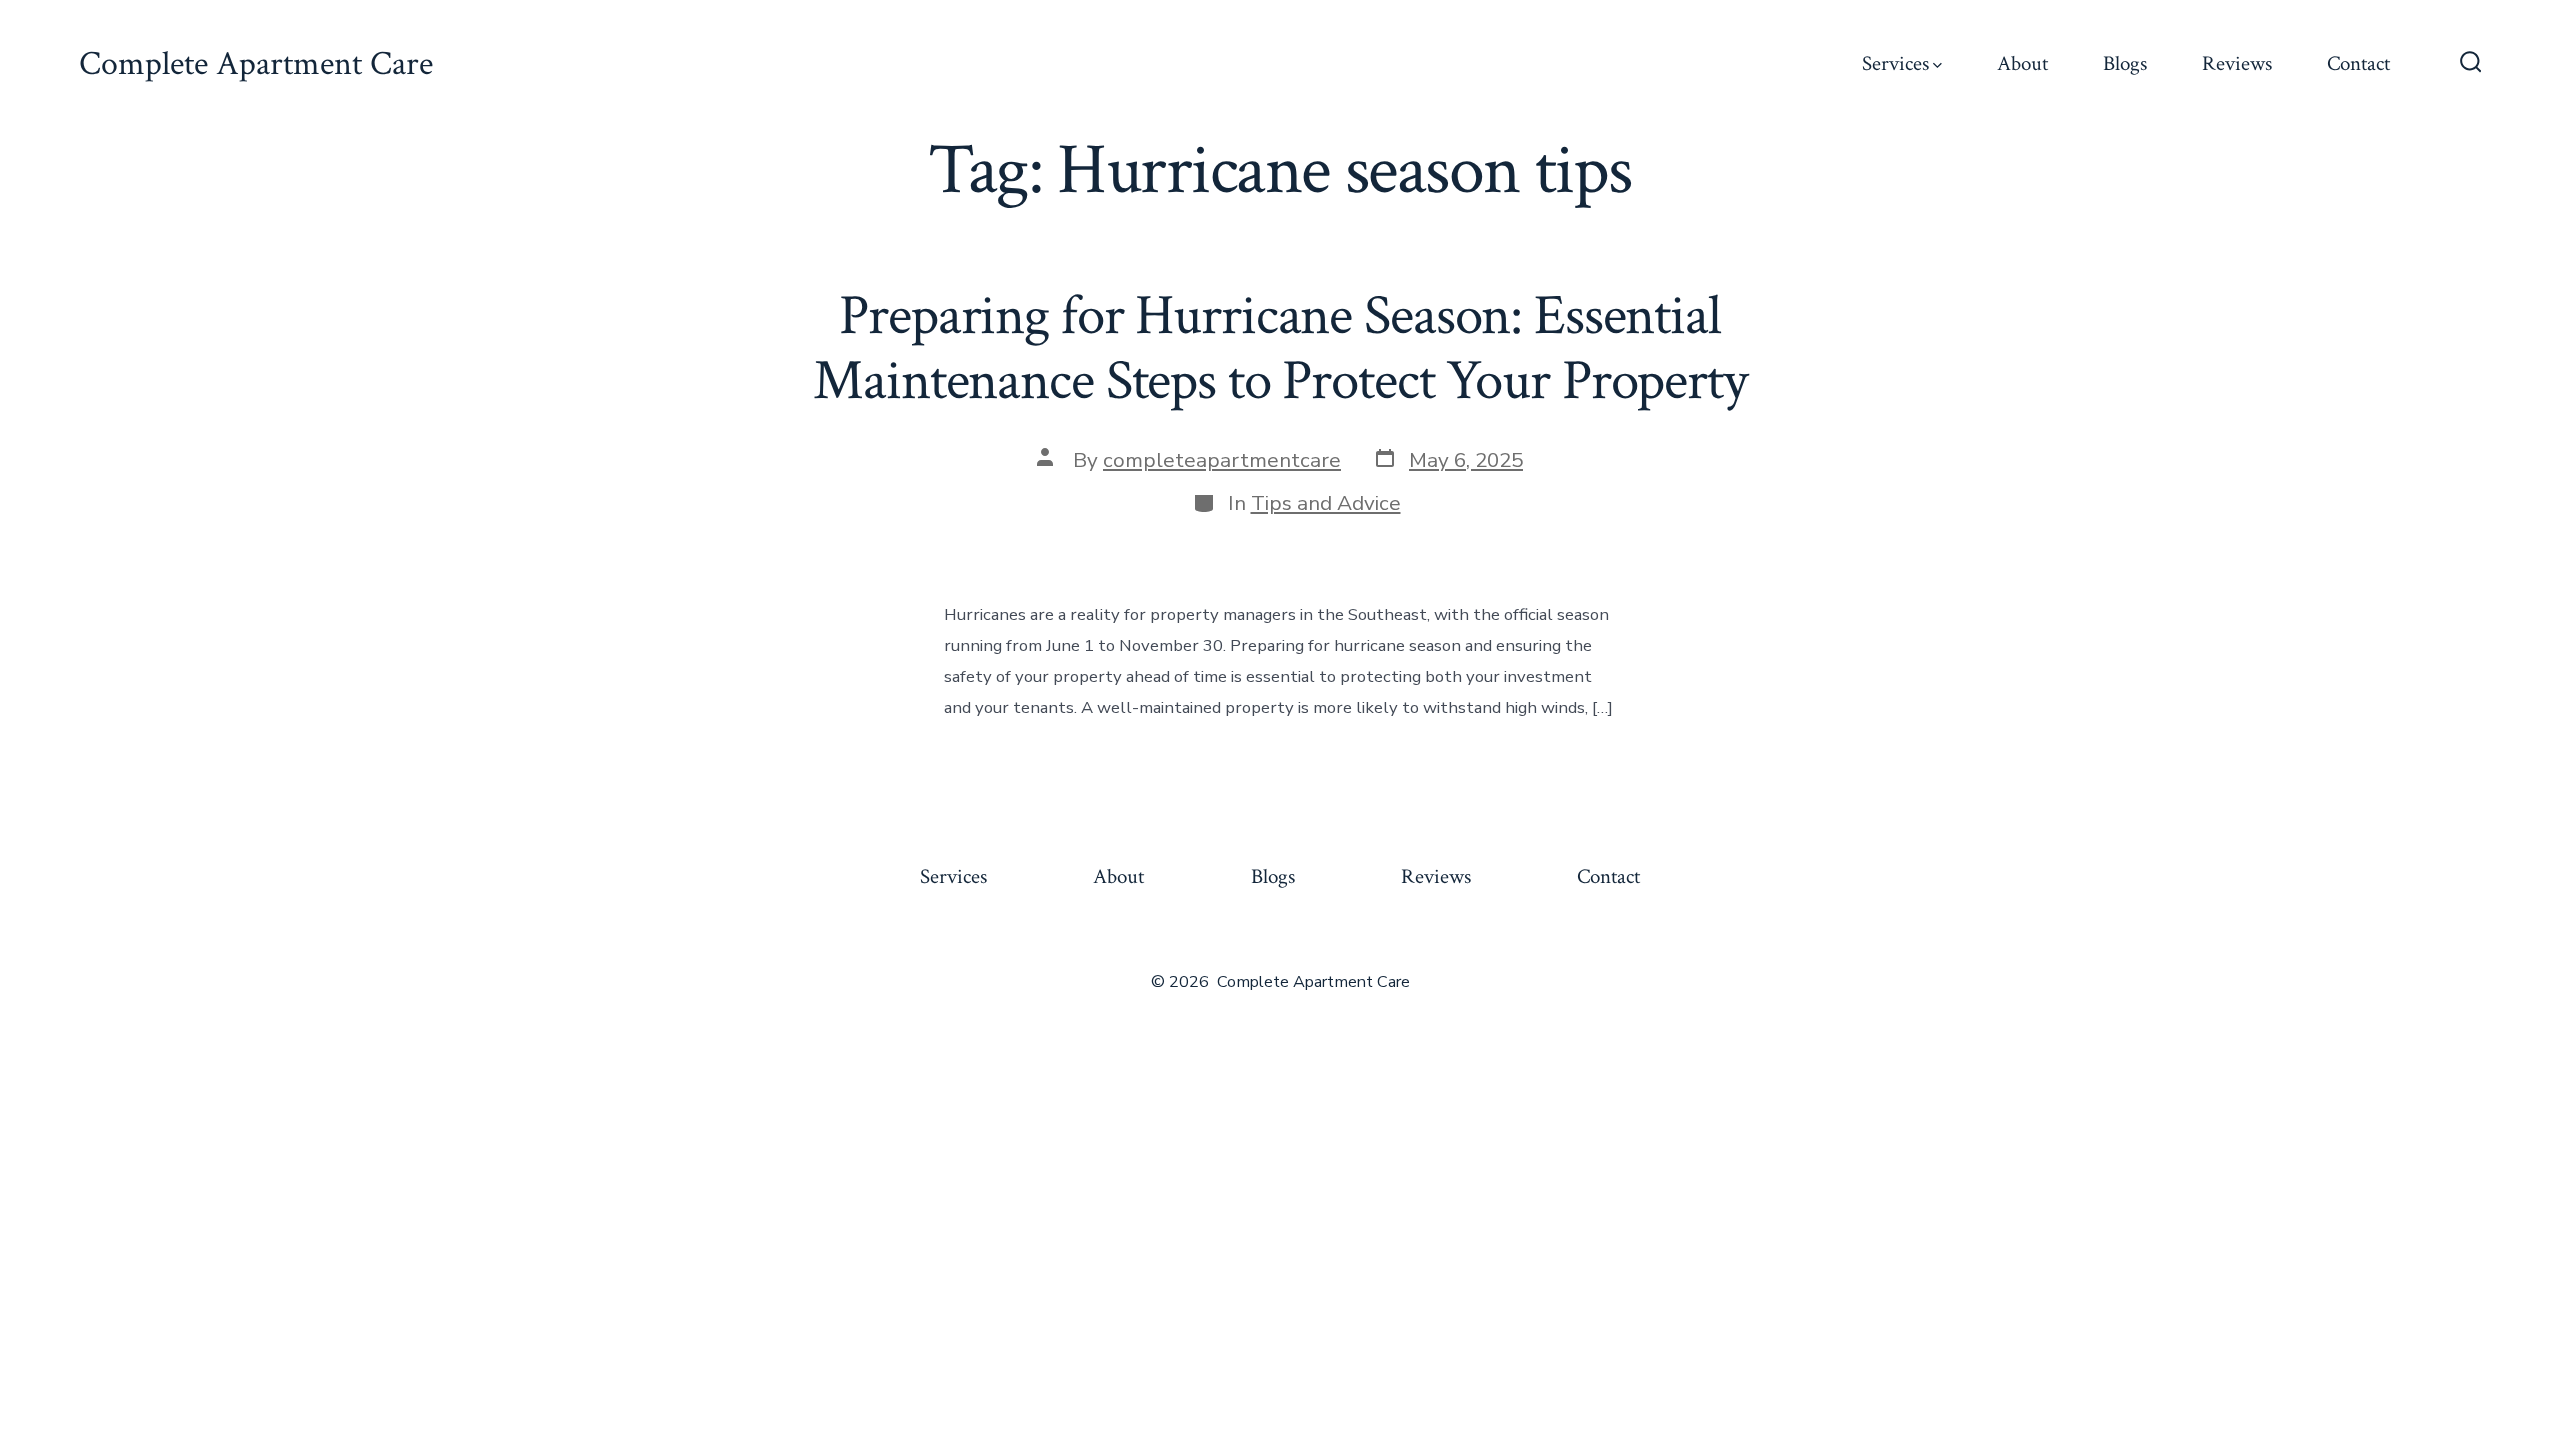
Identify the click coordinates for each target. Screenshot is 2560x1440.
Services (1895, 63)
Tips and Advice (1326, 503)
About (2022, 63)
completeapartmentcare (1222, 460)
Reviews (2237, 63)
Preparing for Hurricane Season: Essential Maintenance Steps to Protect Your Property (1279, 348)
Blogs (2125, 63)
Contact (2358, 63)
